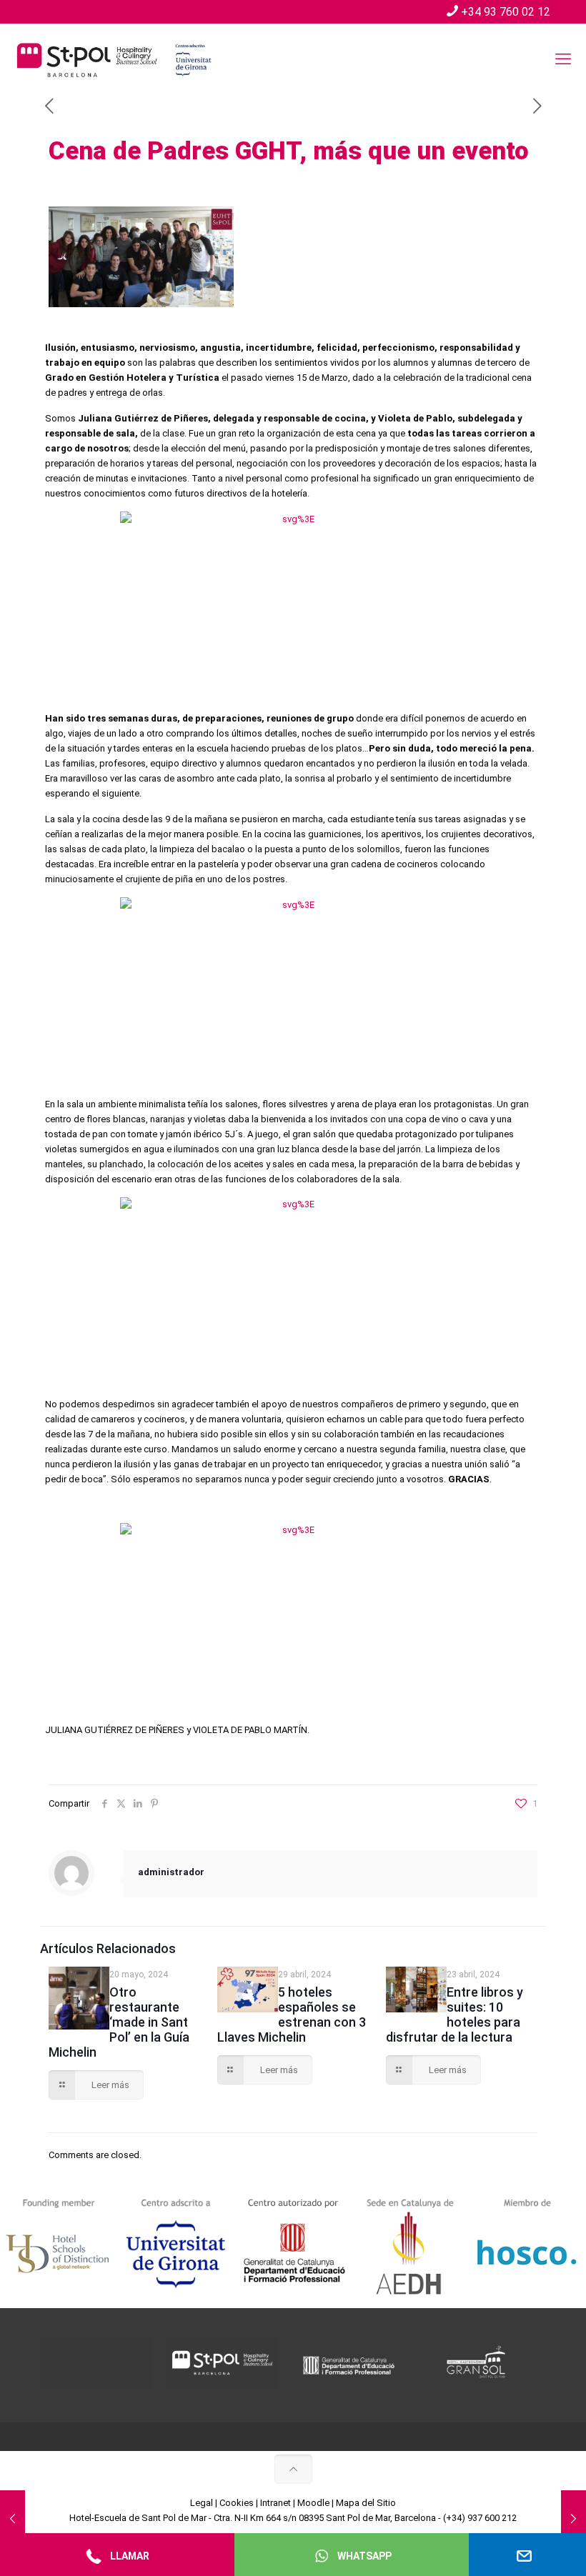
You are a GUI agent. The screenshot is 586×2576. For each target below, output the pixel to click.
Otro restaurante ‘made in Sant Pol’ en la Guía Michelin (119, 2022)
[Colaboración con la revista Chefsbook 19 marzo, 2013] (13, 2519)
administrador (171, 1872)
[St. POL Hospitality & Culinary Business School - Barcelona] (114, 59)
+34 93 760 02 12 (506, 12)
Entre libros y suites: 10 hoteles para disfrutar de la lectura (455, 2015)
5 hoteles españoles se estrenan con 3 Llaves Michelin (292, 2015)
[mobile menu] (563, 59)
